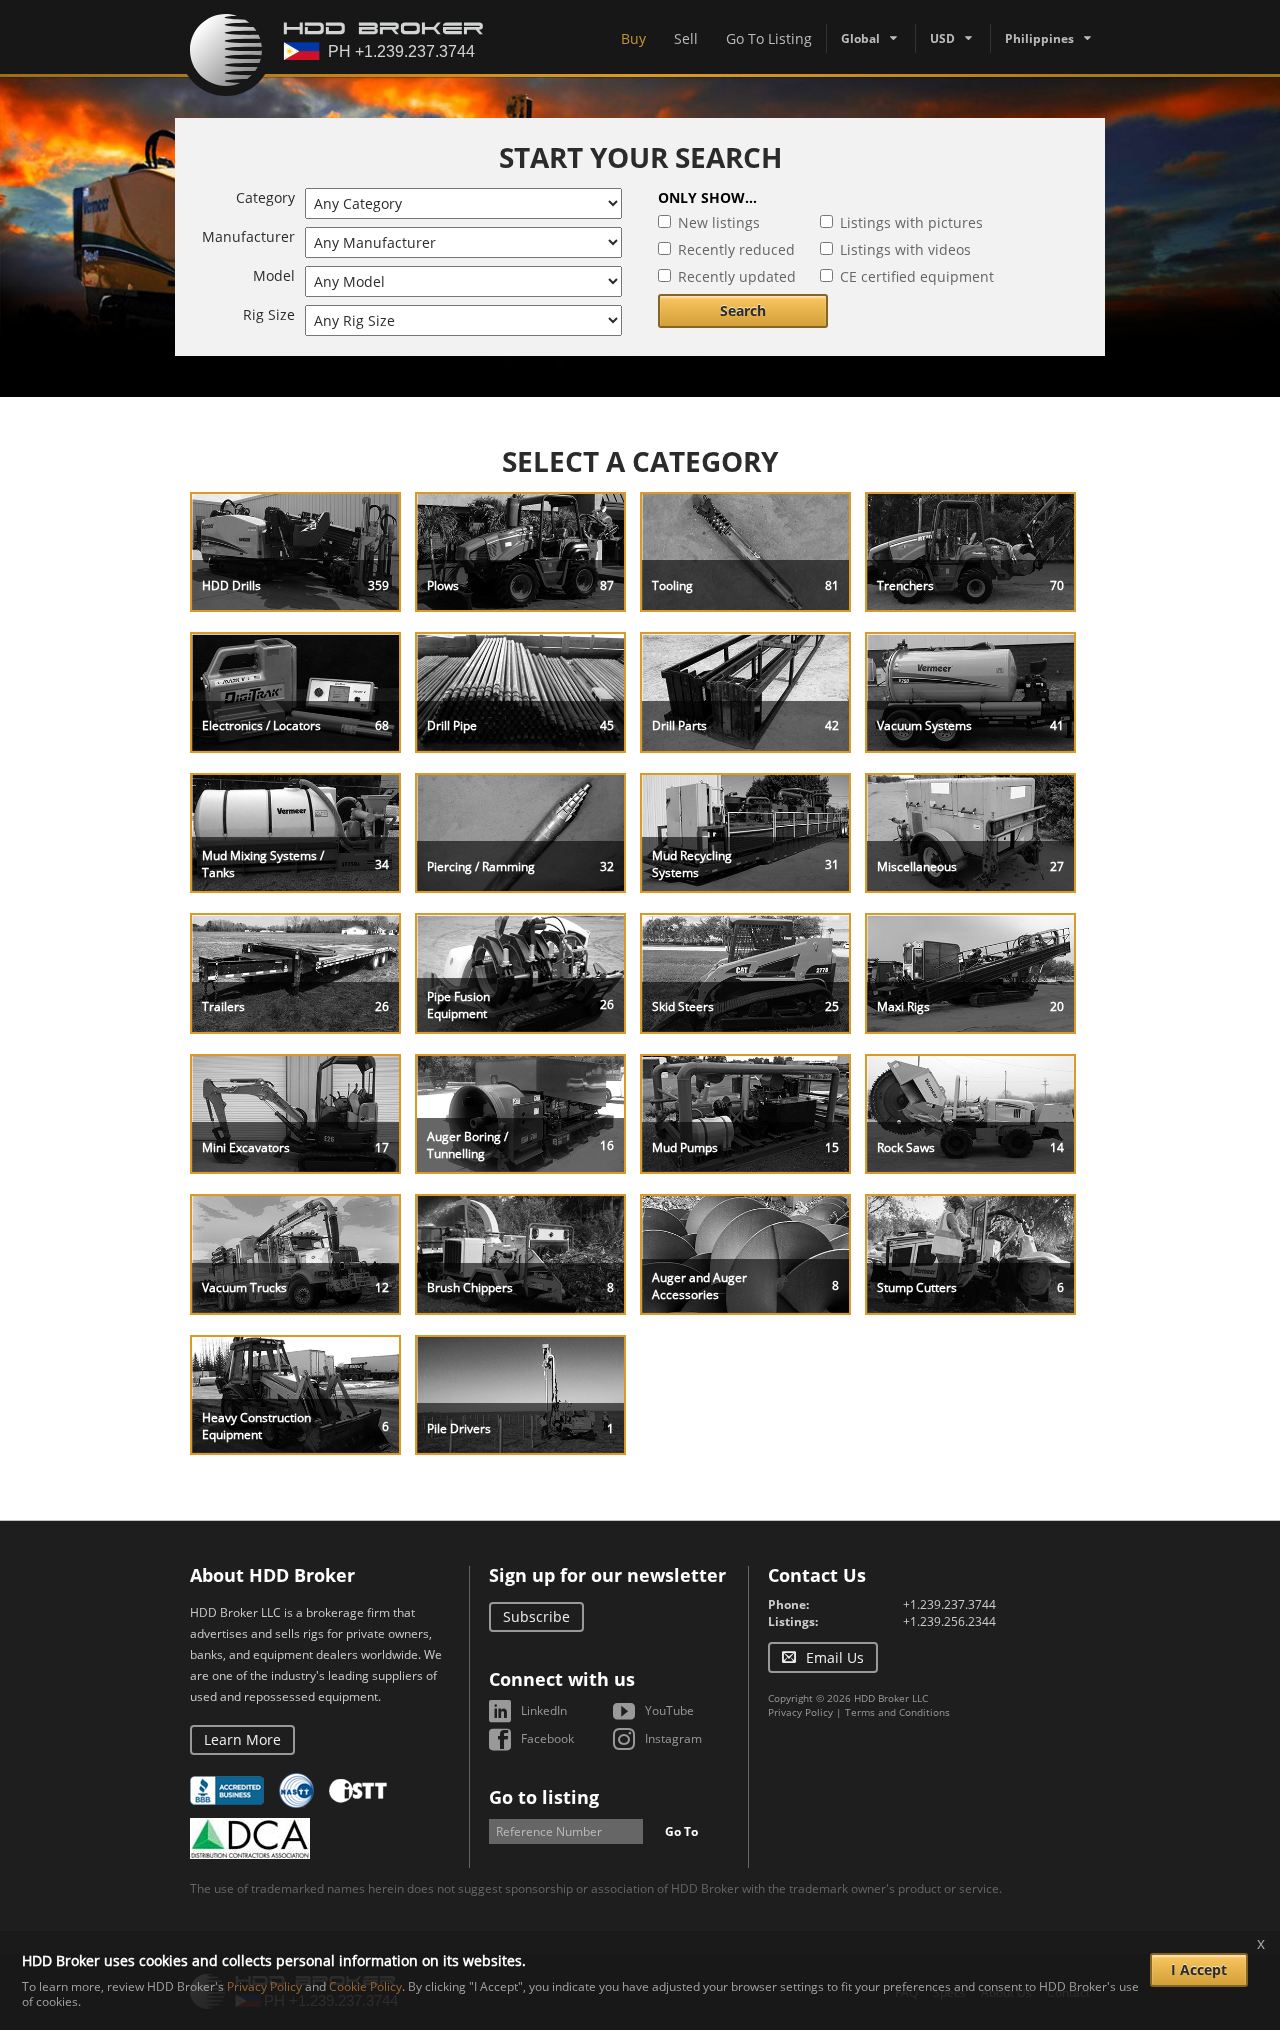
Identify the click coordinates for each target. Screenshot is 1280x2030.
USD (942, 38)
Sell (686, 38)
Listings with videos (905, 249)
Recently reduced (736, 249)
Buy (633, 38)
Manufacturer (248, 236)
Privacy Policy (800, 1712)
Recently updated (737, 276)
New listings (719, 222)
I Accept (1199, 1969)
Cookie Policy (365, 1986)
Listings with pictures (911, 222)
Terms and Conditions (897, 1712)
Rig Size (269, 314)
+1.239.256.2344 (949, 1621)
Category (265, 197)
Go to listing (544, 1797)
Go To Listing (769, 38)
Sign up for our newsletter (607, 1575)
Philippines (1039, 38)
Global (860, 38)
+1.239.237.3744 (949, 1604)
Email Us (835, 1657)
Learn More (242, 1739)
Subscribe (536, 1616)
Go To (681, 1831)
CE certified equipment (917, 276)
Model (274, 275)
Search (743, 310)
